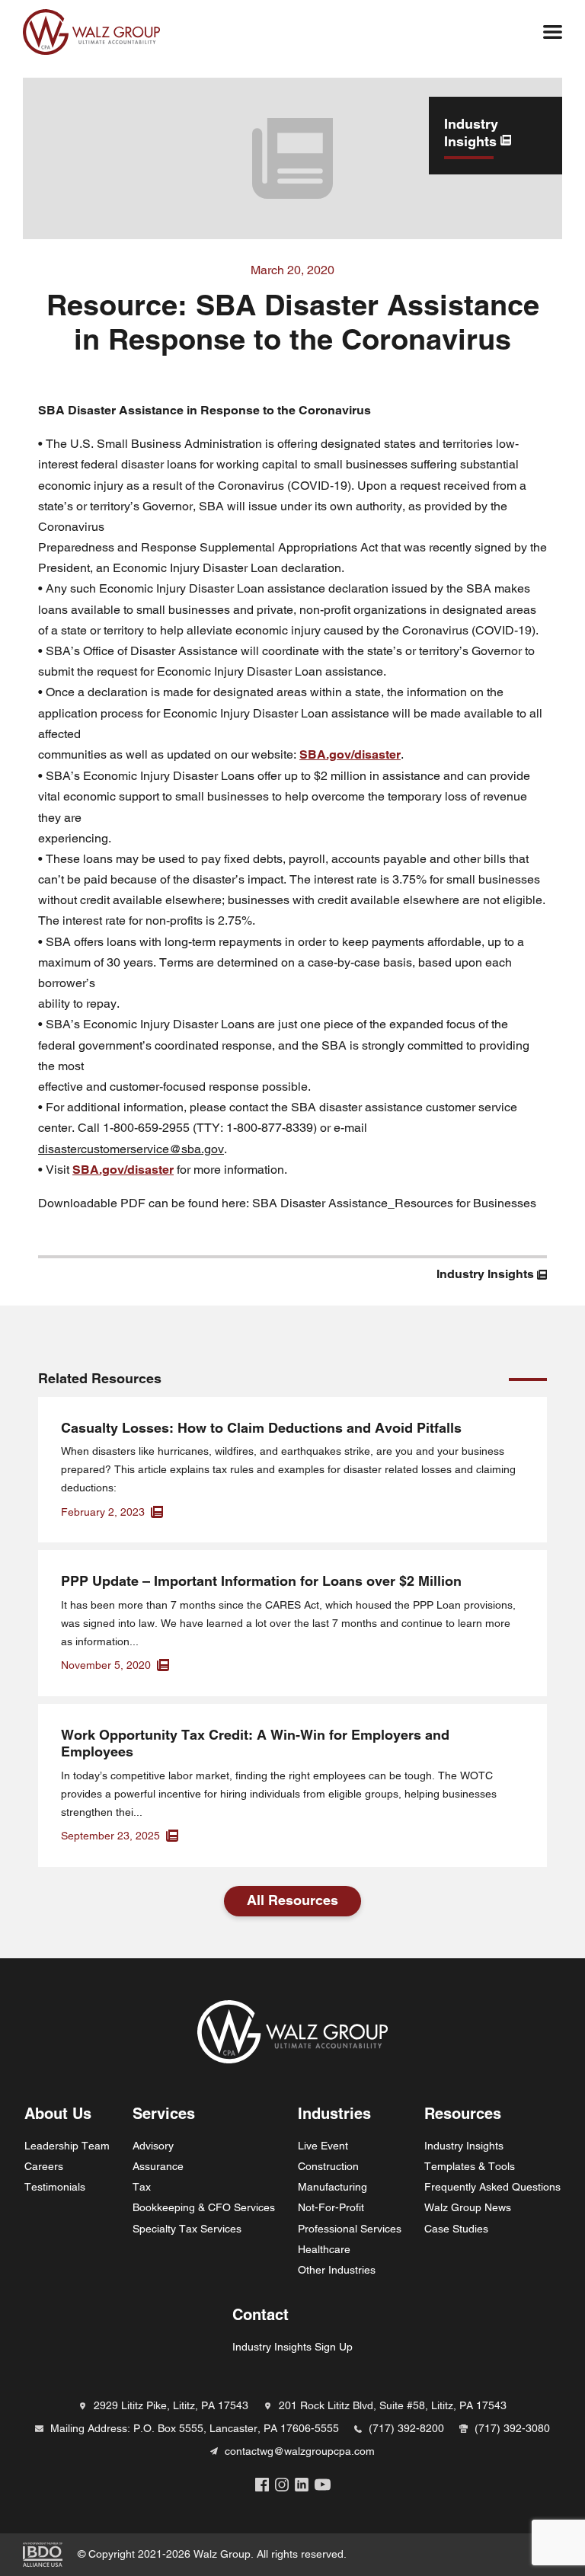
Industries (334, 2114)
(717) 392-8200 (406, 2428)
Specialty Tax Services (187, 2229)
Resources (463, 2114)
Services (164, 2114)
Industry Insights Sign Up (292, 2347)
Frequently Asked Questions (492, 2187)
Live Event (323, 2146)
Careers (44, 2166)
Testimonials (55, 2187)
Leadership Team (67, 2146)
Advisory (153, 2146)
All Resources (292, 1900)
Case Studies (456, 2229)
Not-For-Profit (331, 2207)
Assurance (158, 2166)
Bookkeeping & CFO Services (204, 2207)
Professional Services (350, 2229)
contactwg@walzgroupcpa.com (300, 2451)
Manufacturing (332, 2187)
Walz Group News (468, 2207)
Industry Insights (464, 2146)
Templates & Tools (470, 2166)
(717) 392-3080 (512, 2428)
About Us (58, 2114)
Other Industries (337, 2270)
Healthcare (324, 2249)
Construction (328, 2166)
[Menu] (553, 32)
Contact (261, 2315)
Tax (142, 2187)
